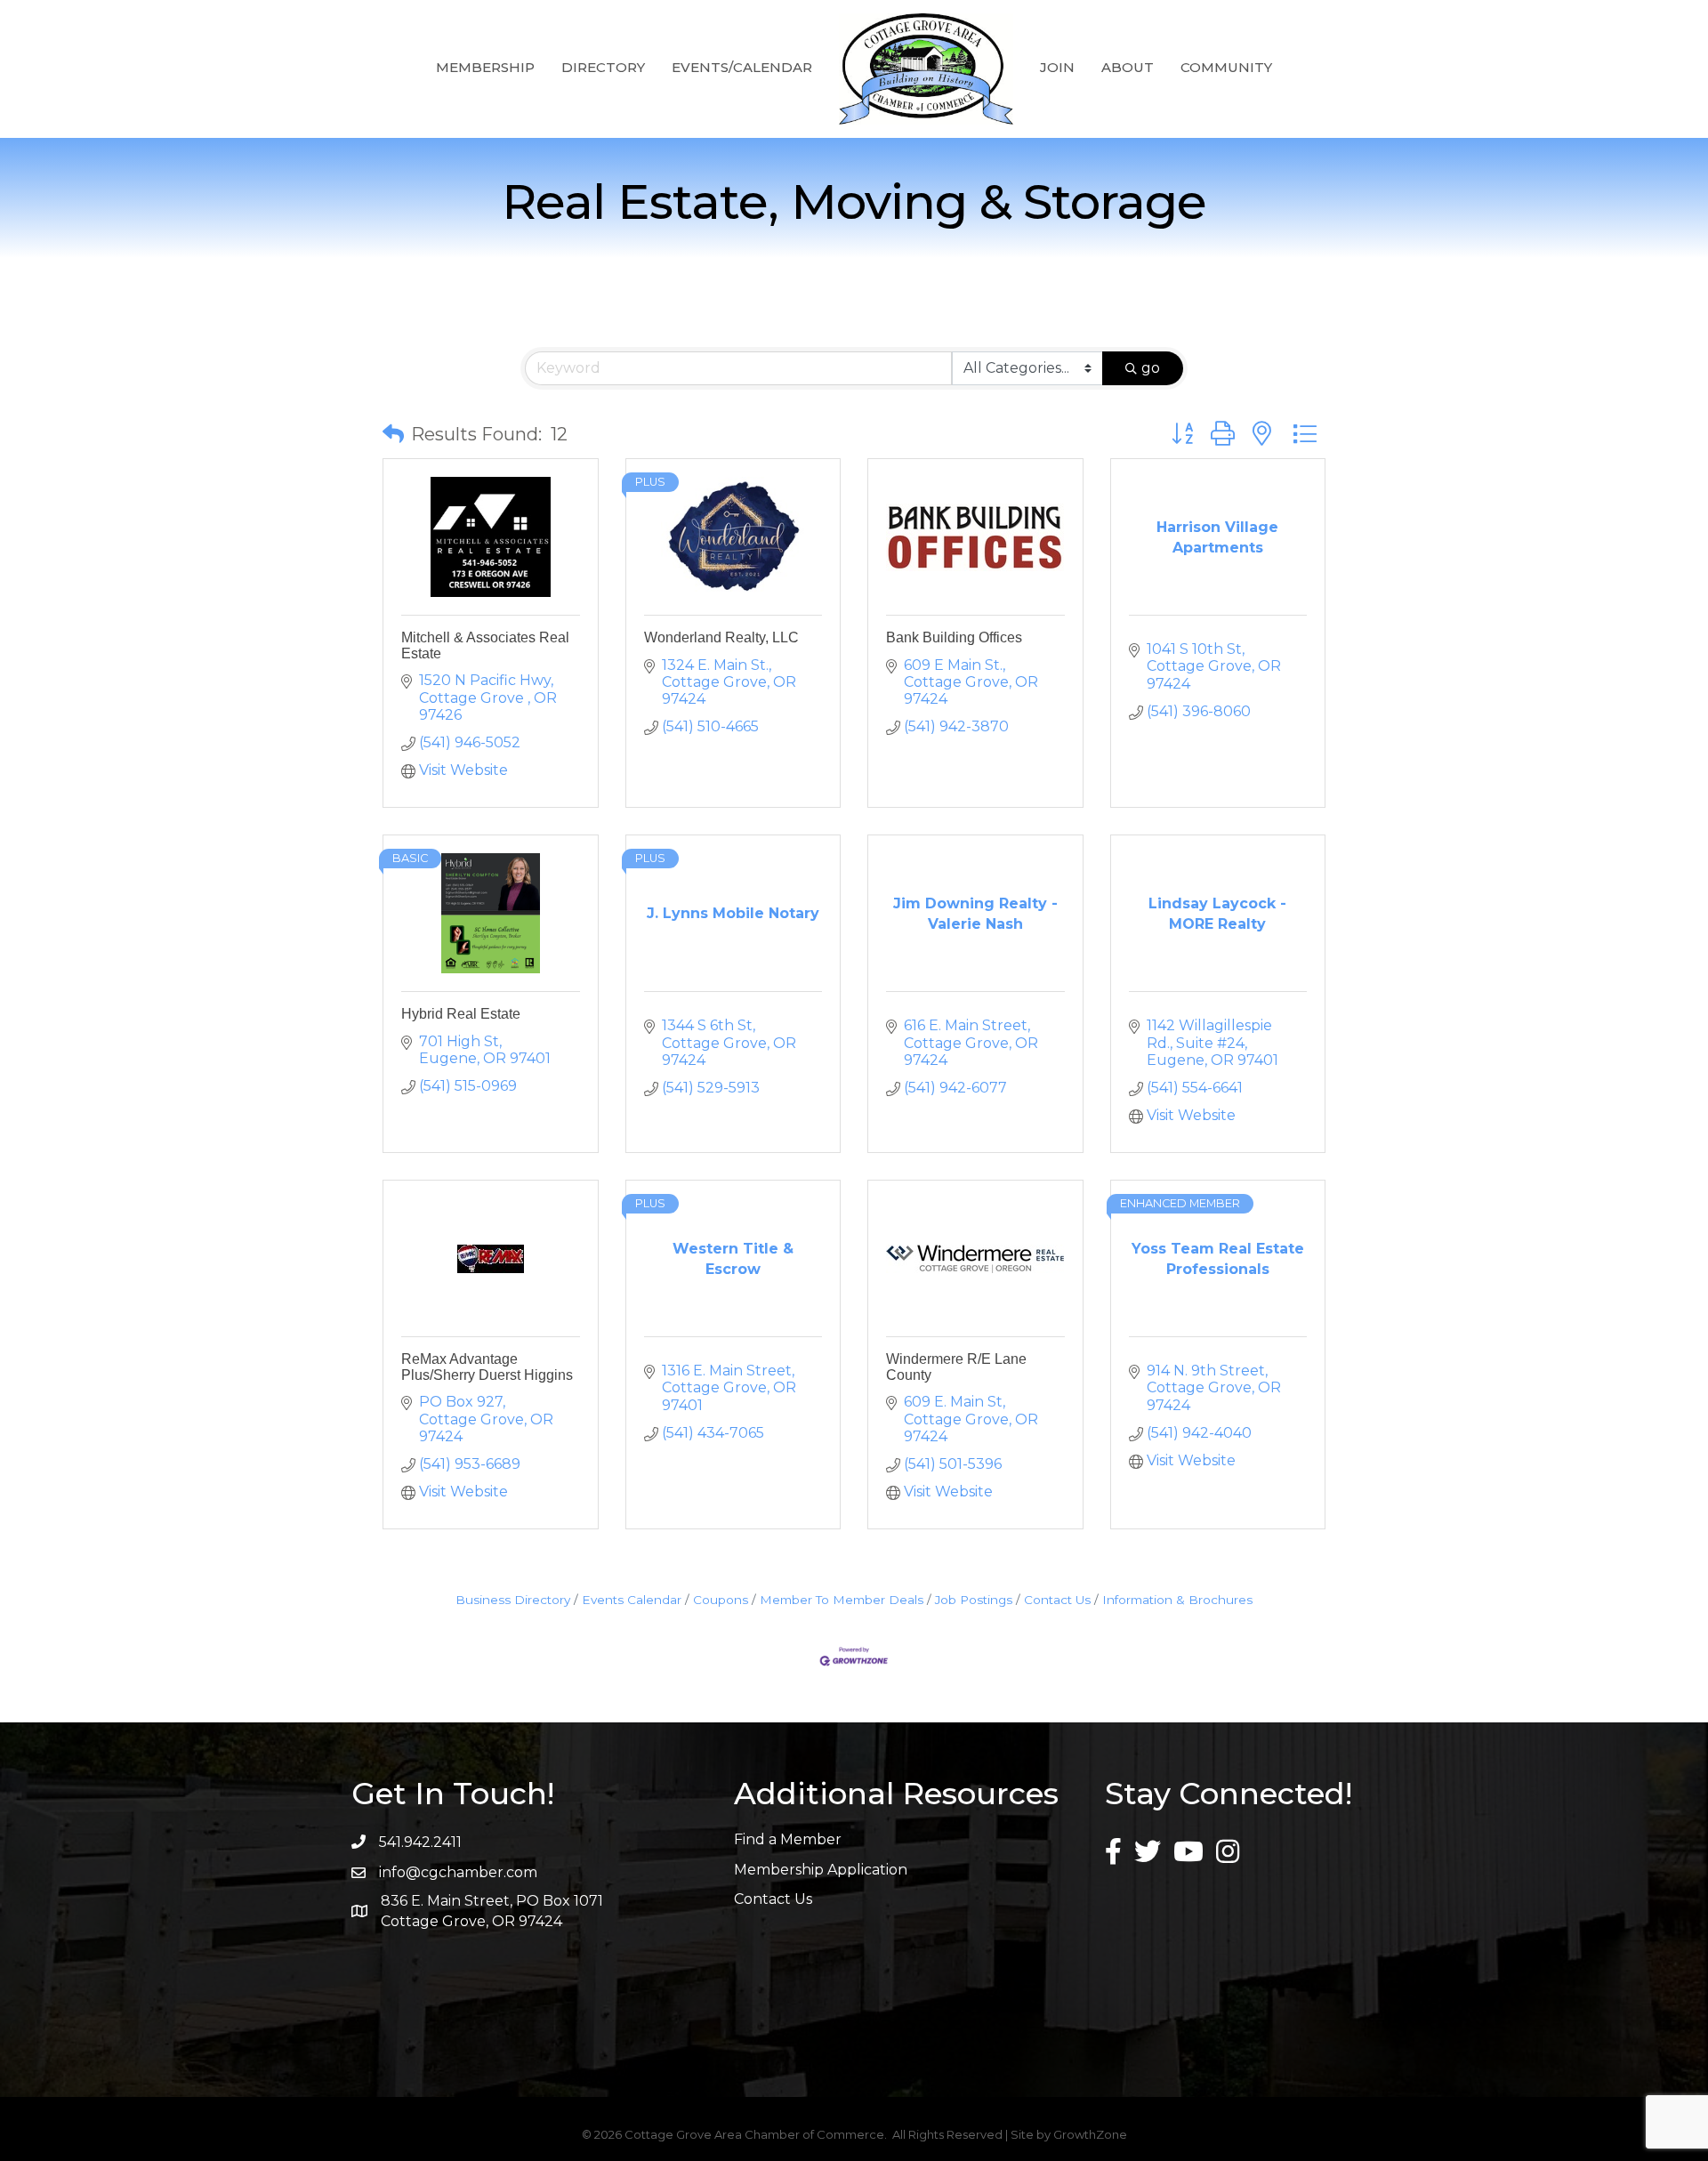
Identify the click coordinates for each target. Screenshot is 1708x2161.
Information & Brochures (1177, 1600)
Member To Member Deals (842, 1600)
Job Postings (974, 1600)
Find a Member (788, 1839)
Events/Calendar (742, 67)
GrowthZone (1090, 2134)
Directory (603, 67)
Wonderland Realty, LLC (721, 637)
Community (1226, 67)
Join (1057, 67)
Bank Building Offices (954, 637)
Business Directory (513, 1600)
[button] (393, 434)
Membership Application (821, 1870)
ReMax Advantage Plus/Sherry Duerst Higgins (487, 1367)
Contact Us (1057, 1600)
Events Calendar (632, 1600)
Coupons (721, 1600)
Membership (485, 67)
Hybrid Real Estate (461, 1014)
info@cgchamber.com (458, 1872)
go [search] (1151, 368)
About (1128, 67)
